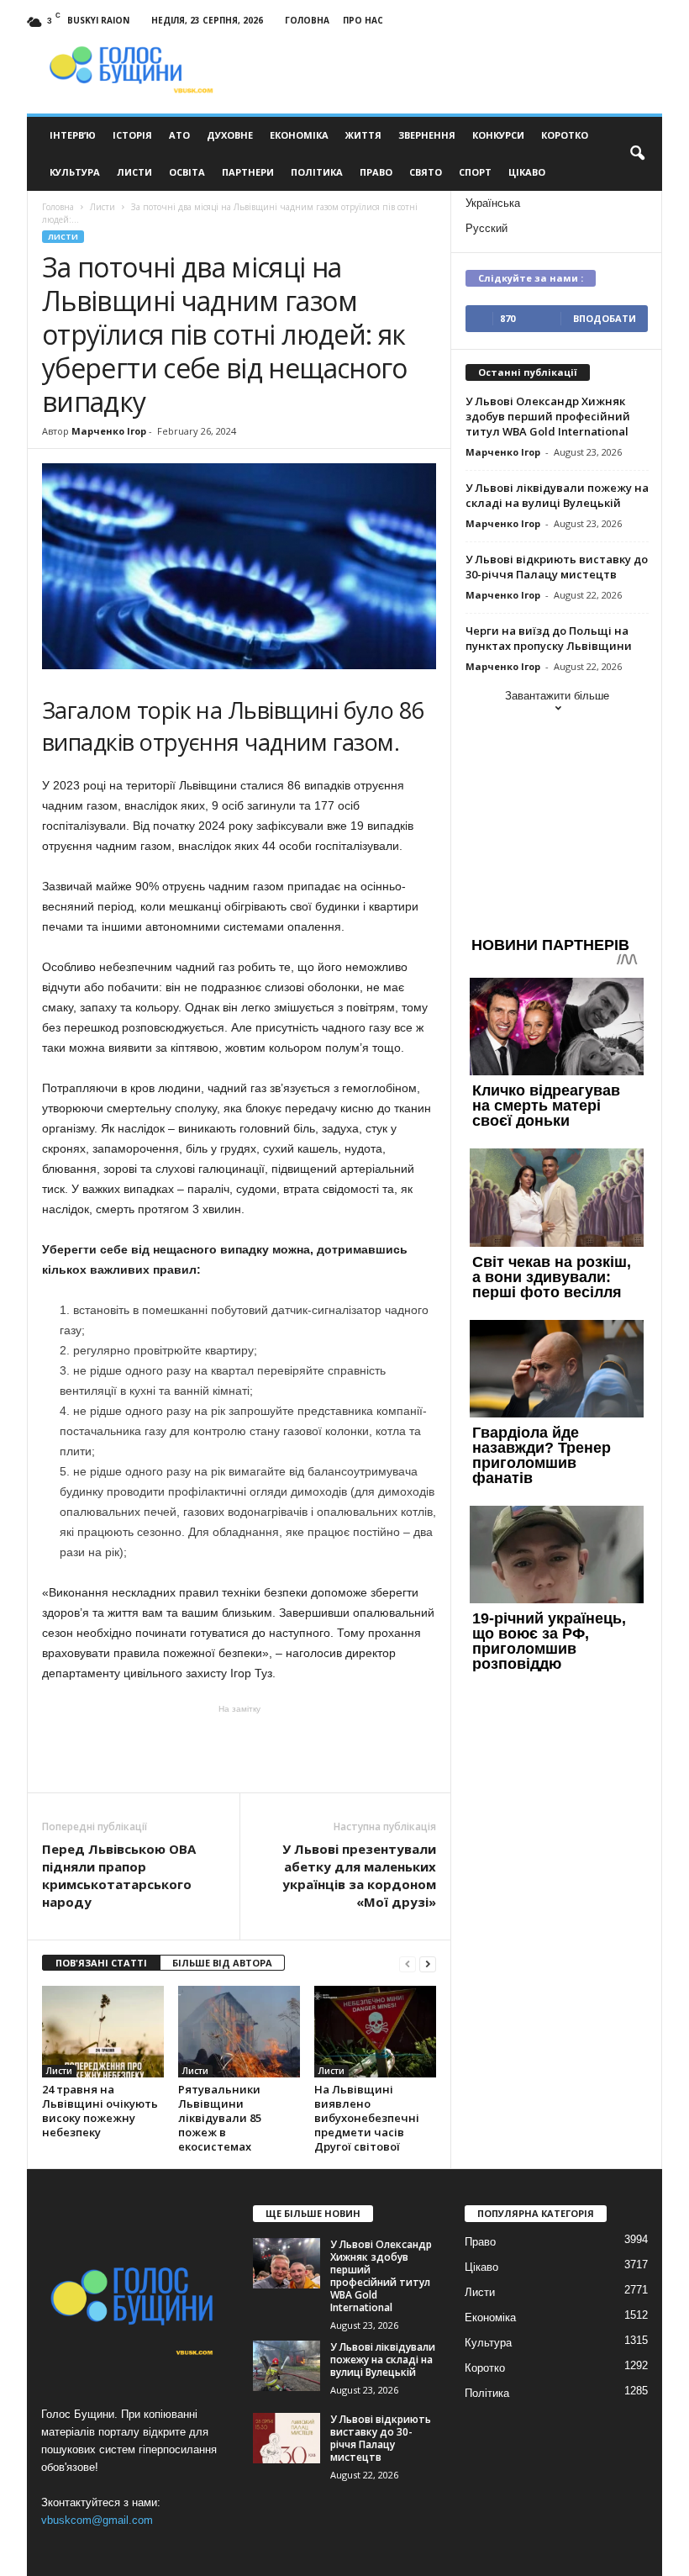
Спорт (475, 172)
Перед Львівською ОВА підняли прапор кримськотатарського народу (119, 1875)
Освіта (187, 172)
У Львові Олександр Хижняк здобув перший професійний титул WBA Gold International (548, 416)
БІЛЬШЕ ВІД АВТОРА (222, 1963)
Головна (307, 20)
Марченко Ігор (109, 431)
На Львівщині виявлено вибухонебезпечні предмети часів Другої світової (367, 2118)
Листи (134, 172)
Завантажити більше (557, 696)
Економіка (299, 135)
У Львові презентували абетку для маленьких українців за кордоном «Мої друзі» (359, 1875)
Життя (363, 135)
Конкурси (498, 135)
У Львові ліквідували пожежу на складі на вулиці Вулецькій (557, 495)
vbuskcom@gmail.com (97, 2520)
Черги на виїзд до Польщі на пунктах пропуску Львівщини (549, 638)
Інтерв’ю (73, 135)
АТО (179, 135)
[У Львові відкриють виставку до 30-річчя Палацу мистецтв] (287, 2438)
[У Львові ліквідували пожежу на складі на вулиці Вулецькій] (287, 2366)
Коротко (565, 135)
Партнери (248, 172)
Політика (317, 172)
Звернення (427, 135)
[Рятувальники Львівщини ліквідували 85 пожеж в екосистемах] (239, 2031)
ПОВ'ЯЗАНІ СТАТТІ (101, 1963)
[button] (637, 154)
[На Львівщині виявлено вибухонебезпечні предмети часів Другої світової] (375, 2031)
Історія (132, 135)
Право (376, 172)
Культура (75, 172)
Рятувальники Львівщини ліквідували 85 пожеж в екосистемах (220, 2118)
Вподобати (605, 318)
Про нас (363, 20)
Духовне (230, 135)
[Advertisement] (239, 1749)
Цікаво (527, 172)
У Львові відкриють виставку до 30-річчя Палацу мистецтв (557, 567)
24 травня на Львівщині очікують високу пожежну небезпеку (100, 2111)
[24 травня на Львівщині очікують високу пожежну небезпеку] (103, 2031)
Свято (426, 172)
